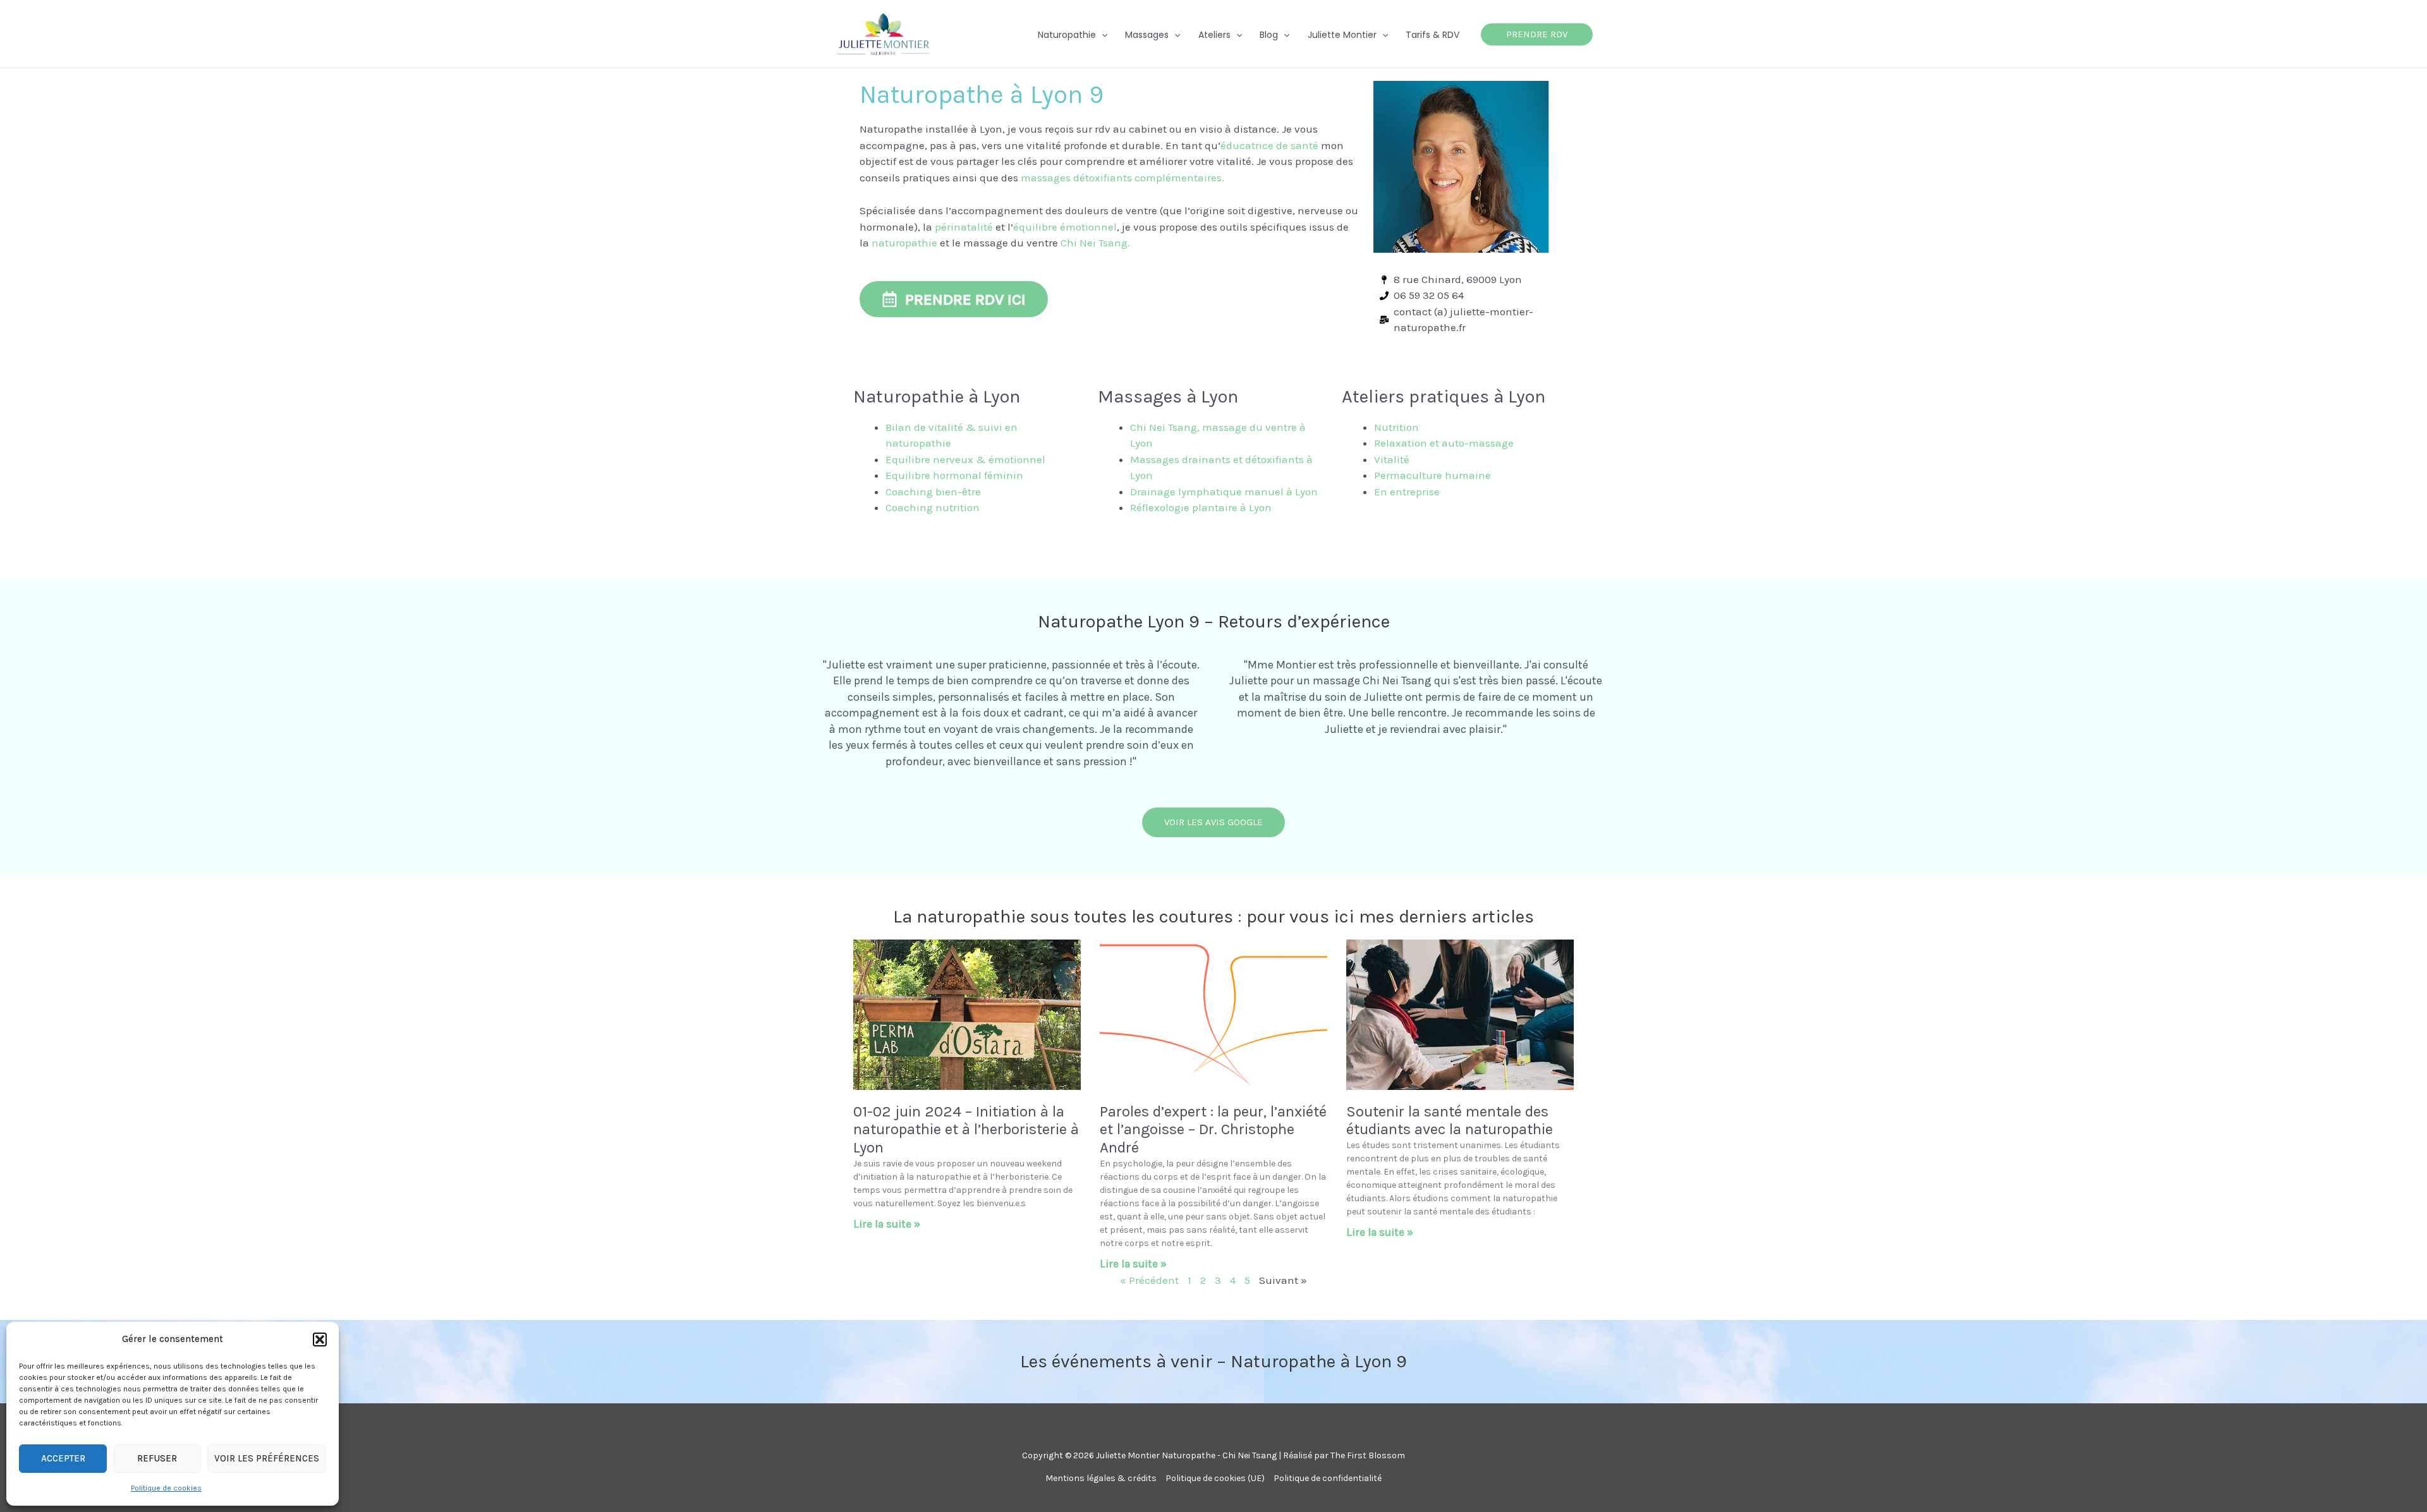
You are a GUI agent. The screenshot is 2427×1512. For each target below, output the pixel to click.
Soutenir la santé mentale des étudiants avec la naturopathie (1450, 1121)
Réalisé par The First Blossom (1344, 1455)
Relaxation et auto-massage (1444, 443)
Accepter (63, 1458)
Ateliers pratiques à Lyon (1444, 396)
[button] (320, 1340)
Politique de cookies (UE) (1215, 1478)
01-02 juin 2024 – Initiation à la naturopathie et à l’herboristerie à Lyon (966, 1130)
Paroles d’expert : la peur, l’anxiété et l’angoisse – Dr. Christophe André (1213, 1130)
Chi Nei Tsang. (1095, 243)
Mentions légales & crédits (1101, 1478)
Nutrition (1396, 427)
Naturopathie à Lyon (937, 396)
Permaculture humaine (1432, 475)
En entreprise (1408, 492)
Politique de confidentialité (1328, 1478)
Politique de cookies (166, 1488)
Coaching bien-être (933, 492)
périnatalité (964, 227)
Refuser (157, 1458)
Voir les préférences (267, 1458)
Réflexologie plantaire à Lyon (1201, 507)
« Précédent (1149, 1280)
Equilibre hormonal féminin (954, 475)
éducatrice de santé (1269, 145)
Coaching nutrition (933, 507)
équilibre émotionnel (1065, 227)
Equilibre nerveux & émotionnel (965, 459)
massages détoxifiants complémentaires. (1122, 178)
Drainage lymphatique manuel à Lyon (1224, 492)
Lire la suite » (887, 1224)
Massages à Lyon (1168, 396)
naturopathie (904, 243)
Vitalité (1392, 459)
